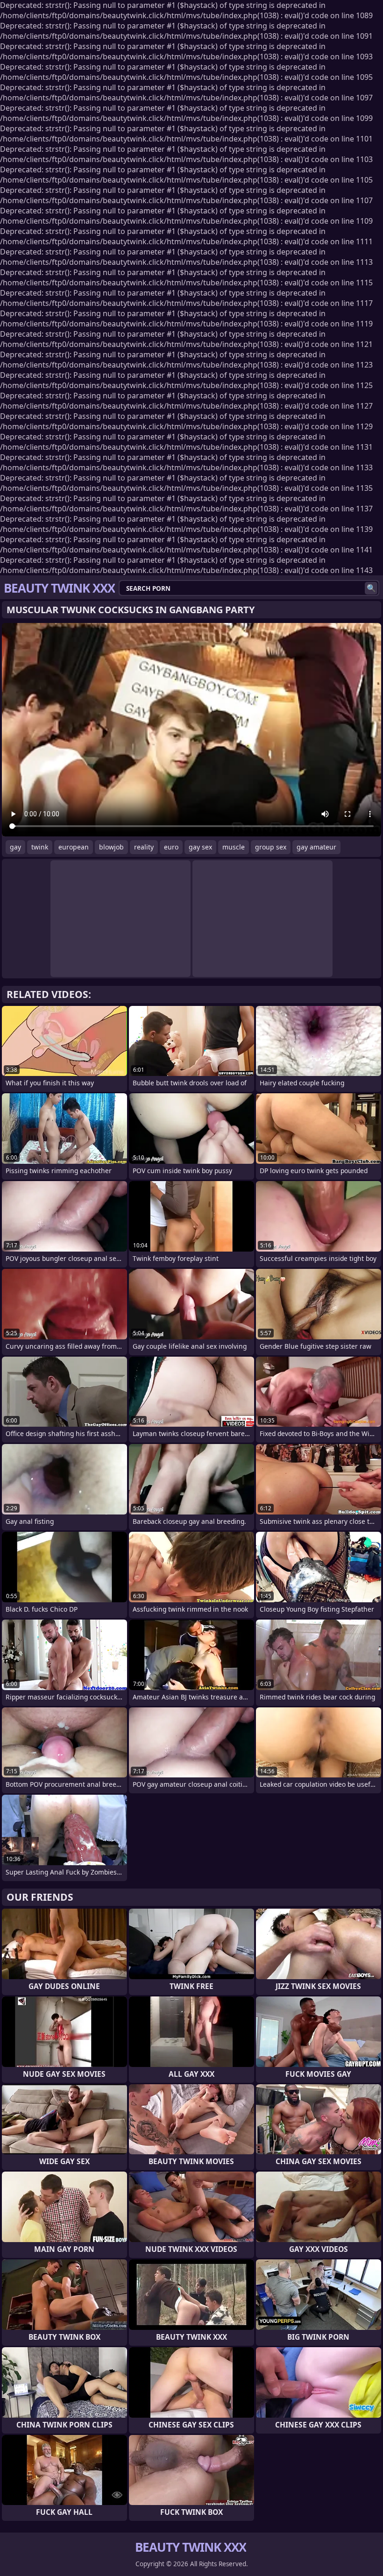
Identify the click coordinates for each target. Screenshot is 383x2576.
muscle (234, 847)
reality (144, 847)
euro (171, 847)
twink (40, 847)
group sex (271, 847)
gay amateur (316, 847)
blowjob (111, 847)
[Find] (371, 588)
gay (15, 847)
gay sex (200, 847)
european (74, 847)
